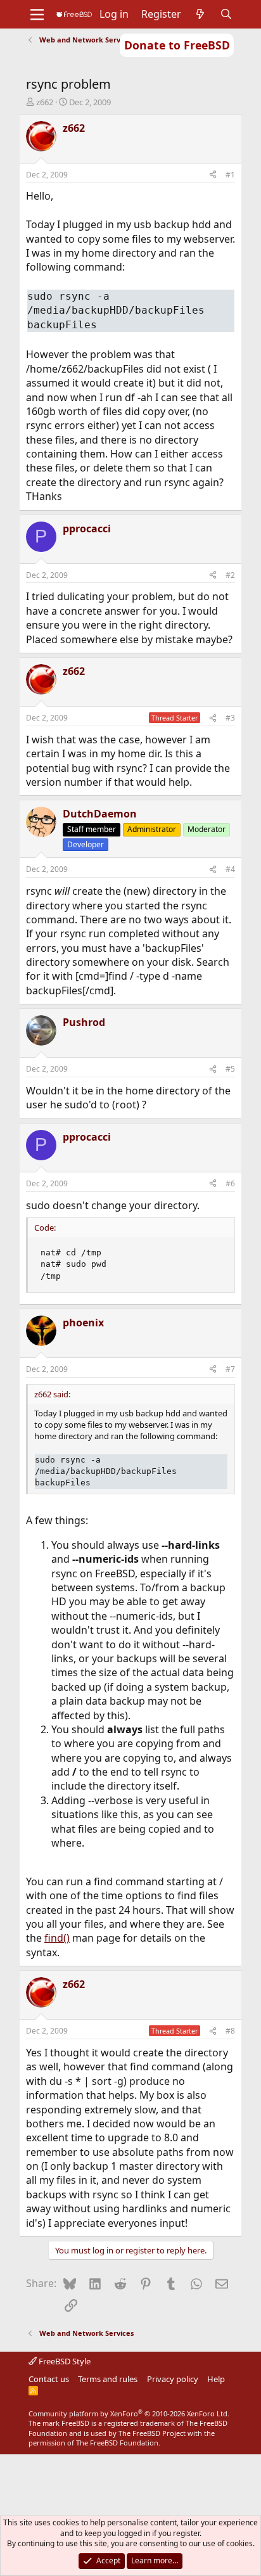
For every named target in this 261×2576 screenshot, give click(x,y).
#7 (230, 1369)
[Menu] (37, 15)
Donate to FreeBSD (177, 45)
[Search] (226, 14)
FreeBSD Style (64, 2361)
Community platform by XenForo (129, 2413)
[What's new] (201, 14)
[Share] (213, 175)
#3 (230, 718)
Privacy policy (173, 2379)
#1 (230, 175)
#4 (230, 869)
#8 (230, 2031)
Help (216, 2379)
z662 (45, 102)
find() (57, 1938)
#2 (230, 575)
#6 (230, 1183)
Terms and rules (108, 2379)
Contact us (49, 2379)
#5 (230, 1069)
